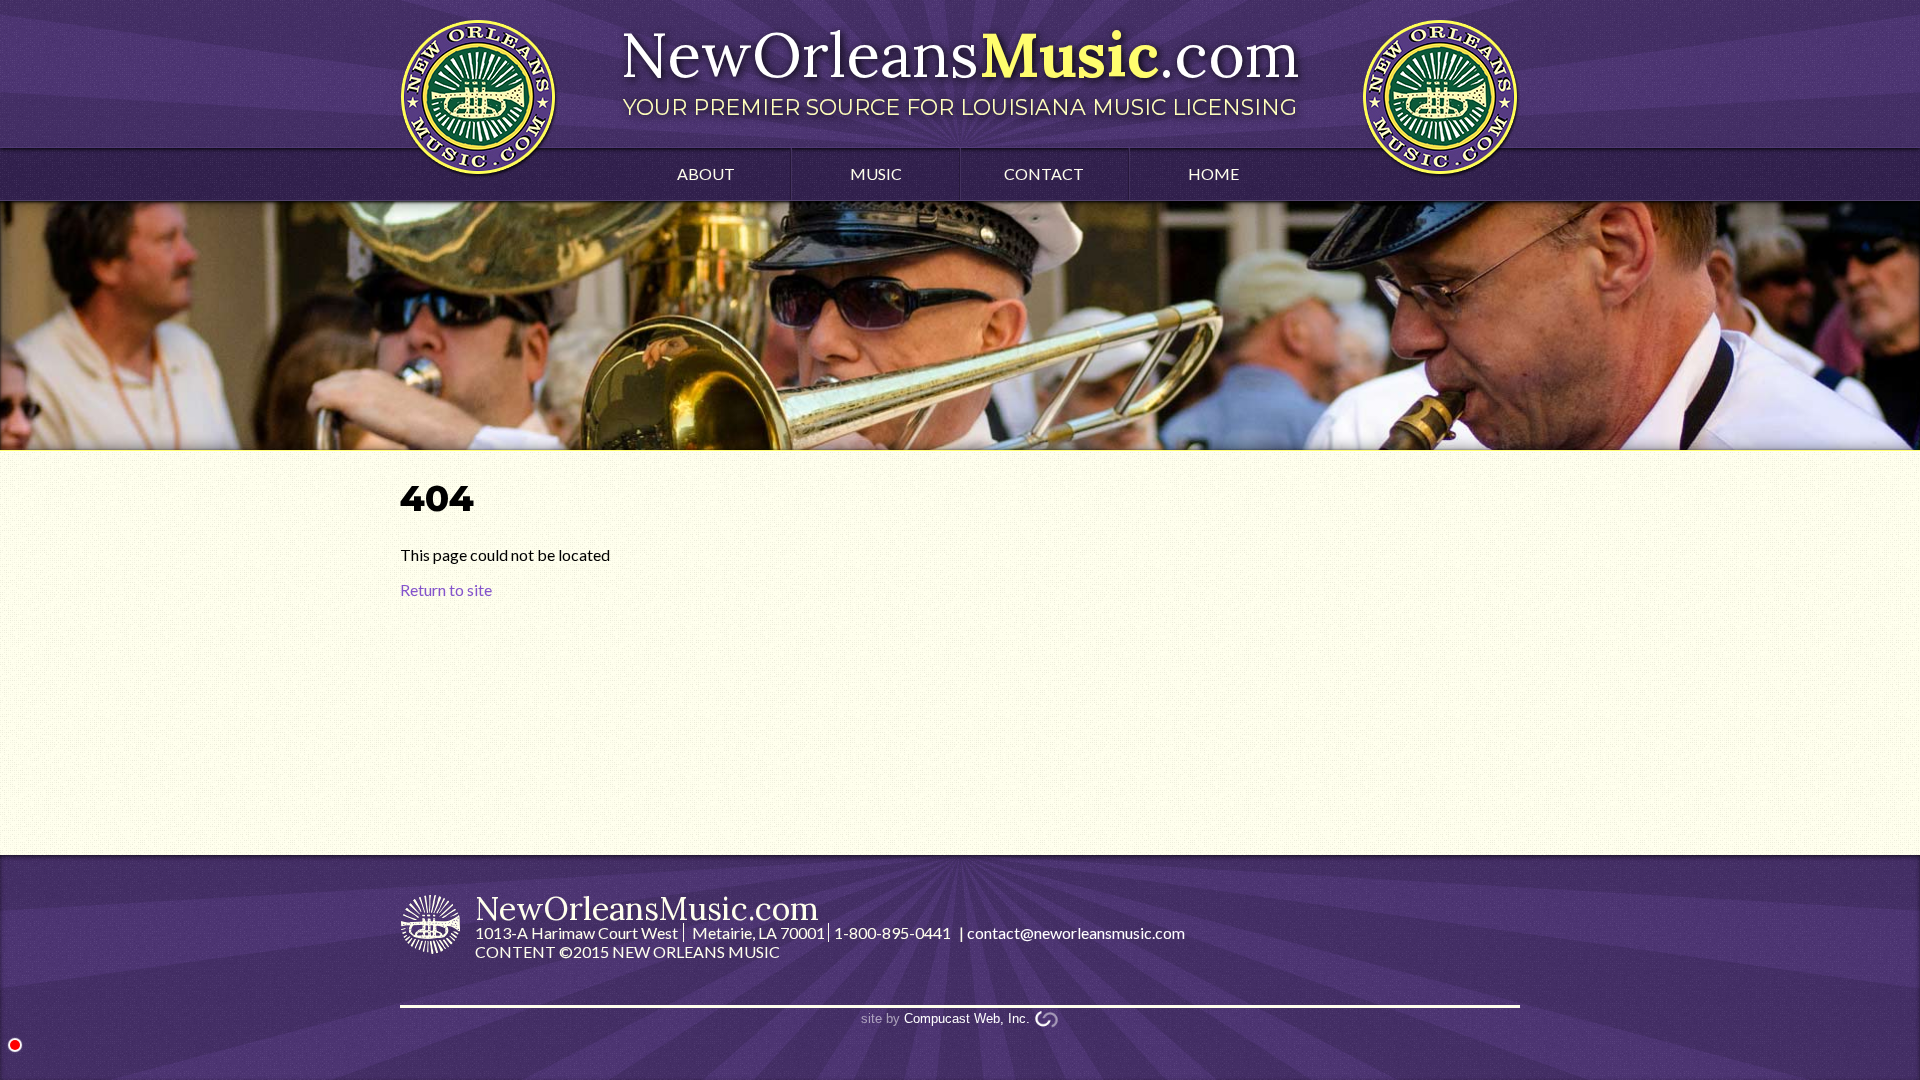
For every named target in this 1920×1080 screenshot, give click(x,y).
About (706, 173)
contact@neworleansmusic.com (1076, 932)
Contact (1044, 173)
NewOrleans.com (960, 68)
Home (1213, 173)
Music (876, 173)
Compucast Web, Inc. (967, 1018)
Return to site (446, 589)
